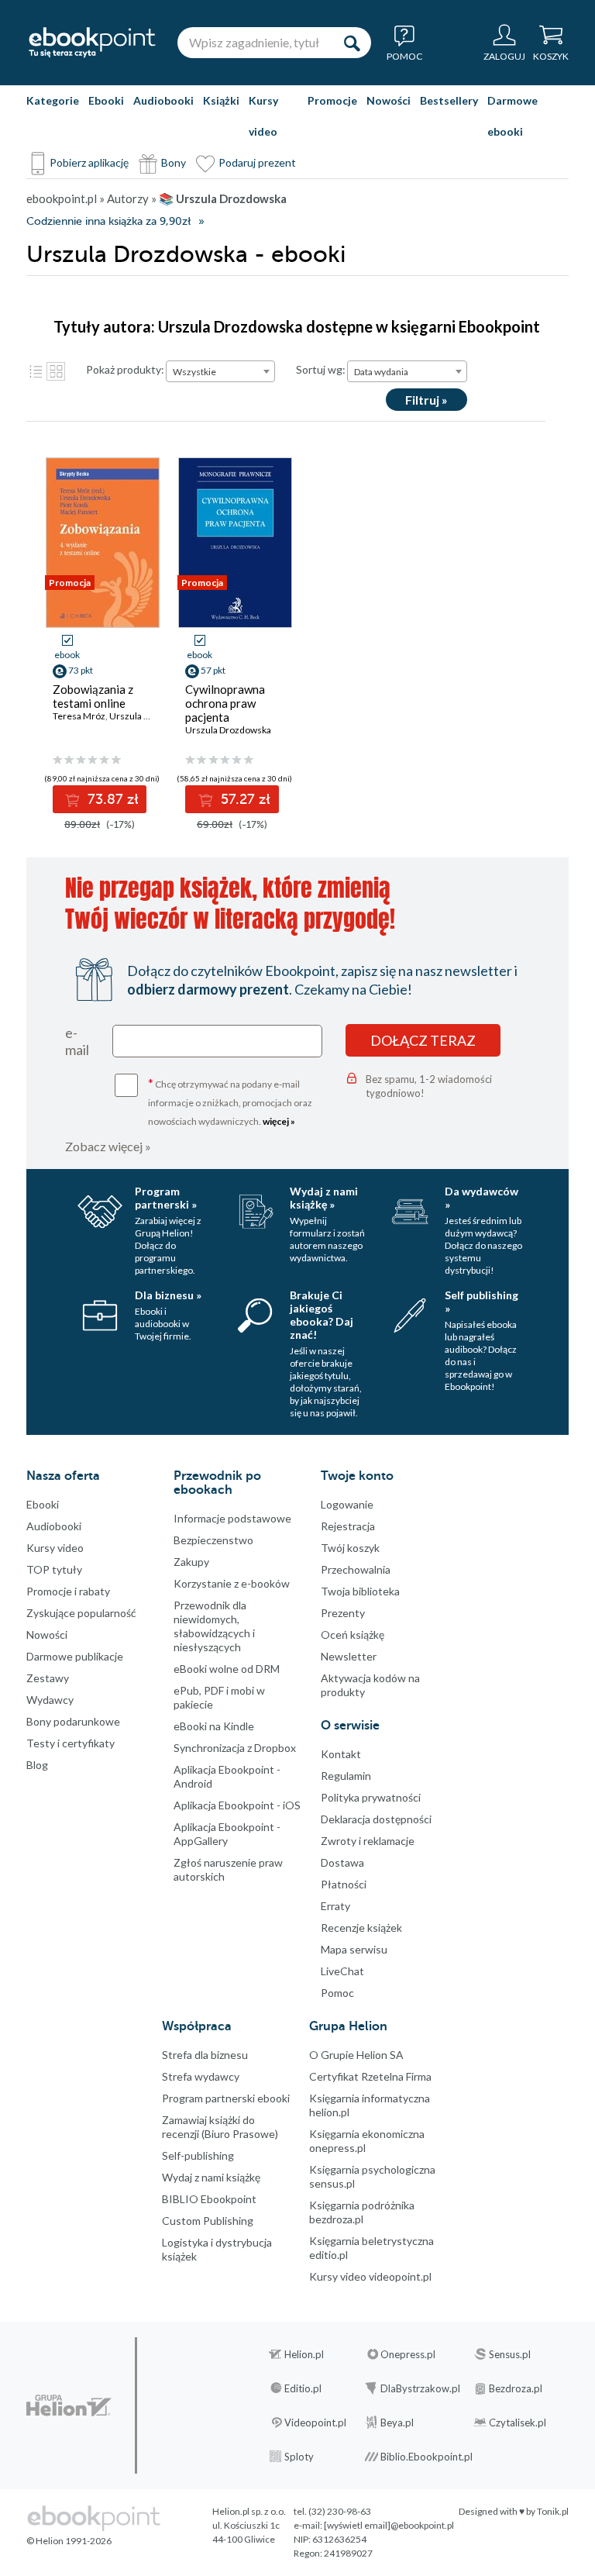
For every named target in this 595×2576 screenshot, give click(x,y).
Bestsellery (449, 100)
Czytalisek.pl (518, 2423)
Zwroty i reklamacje (368, 1841)
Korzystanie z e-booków (232, 1583)
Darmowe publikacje (75, 1656)
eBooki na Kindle (214, 1726)
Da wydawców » (482, 1198)
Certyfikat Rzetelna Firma (370, 2076)
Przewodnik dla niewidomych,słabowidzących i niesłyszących (214, 1626)
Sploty (299, 2457)
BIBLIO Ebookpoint (209, 2199)
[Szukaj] (352, 43)
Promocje (332, 100)
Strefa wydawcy (201, 2076)
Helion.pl (304, 2354)
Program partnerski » (166, 1198)
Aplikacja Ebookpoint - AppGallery (227, 1834)
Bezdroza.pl (516, 2388)
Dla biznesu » (168, 1295)
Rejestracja (348, 1526)
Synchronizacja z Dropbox (235, 1748)
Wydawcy (50, 1700)
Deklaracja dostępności (376, 1819)
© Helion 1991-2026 (69, 2541)
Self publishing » (482, 1302)
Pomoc (337, 1993)
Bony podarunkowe (73, 1721)
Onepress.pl (408, 2354)
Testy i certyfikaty (71, 1743)
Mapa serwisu (354, 1949)
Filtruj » (426, 400)
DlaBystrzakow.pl (420, 2388)
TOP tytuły (54, 1569)
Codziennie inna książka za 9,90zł (108, 221)
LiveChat (342, 1971)
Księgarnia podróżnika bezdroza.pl (362, 2212)
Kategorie (53, 100)
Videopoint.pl (315, 2423)
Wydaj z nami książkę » (324, 1198)
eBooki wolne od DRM (227, 1669)
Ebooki (106, 100)
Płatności (344, 1884)
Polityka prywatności (371, 1797)
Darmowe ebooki (512, 116)
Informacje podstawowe (232, 1518)
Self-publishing (198, 2155)
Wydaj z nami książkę (211, 2177)
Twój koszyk (350, 1548)
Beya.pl (397, 2423)
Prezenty (343, 1613)
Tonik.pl (553, 2511)
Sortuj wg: (321, 369)
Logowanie (347, 1504)
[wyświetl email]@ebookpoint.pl (389, 2525)
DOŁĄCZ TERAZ (423, 1040)
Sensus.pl (510, 2354)
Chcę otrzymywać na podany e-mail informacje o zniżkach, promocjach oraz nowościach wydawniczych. (230, 1101)
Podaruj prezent (257, 162)
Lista (36, 371)
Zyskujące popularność (81, 1613)
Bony (174, 162)
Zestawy (48, 1678)
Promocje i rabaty (68, 1591)
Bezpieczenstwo (213, 1540)
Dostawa (342, 1862)
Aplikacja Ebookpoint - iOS (237, 1805)
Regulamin (346, 1776)
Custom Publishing (208, 2221)
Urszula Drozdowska (228, 730)
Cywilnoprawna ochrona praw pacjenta (225, 703)
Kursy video (263, 116)
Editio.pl (303, 2388)
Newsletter (349, 1656)
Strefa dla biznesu (205, 2055)
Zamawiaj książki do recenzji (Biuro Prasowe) (220, 2127)
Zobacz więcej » (108, 1146)
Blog (37, 1765)
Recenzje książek (361, 1928)
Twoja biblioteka (360, 1591)
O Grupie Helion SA (356, 2055)
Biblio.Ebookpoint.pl (426, 2457)
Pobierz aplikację (89, 162)
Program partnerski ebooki (226, 2098)
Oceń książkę (353, 1635)
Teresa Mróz (79, 716)
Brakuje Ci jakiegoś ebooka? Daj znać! (322, 1315)
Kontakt (341, 1754)
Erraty (335, 1906)
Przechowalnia (356, 1569)
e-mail (77, 1041)
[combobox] (220, 371)
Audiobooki (163, 100)
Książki (221, 100)
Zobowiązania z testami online (93, 696)
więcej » (279, 1121)
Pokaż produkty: (125, 369)
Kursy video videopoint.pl (370, 2276)
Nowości (389, 100)
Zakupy (191, 1562)
